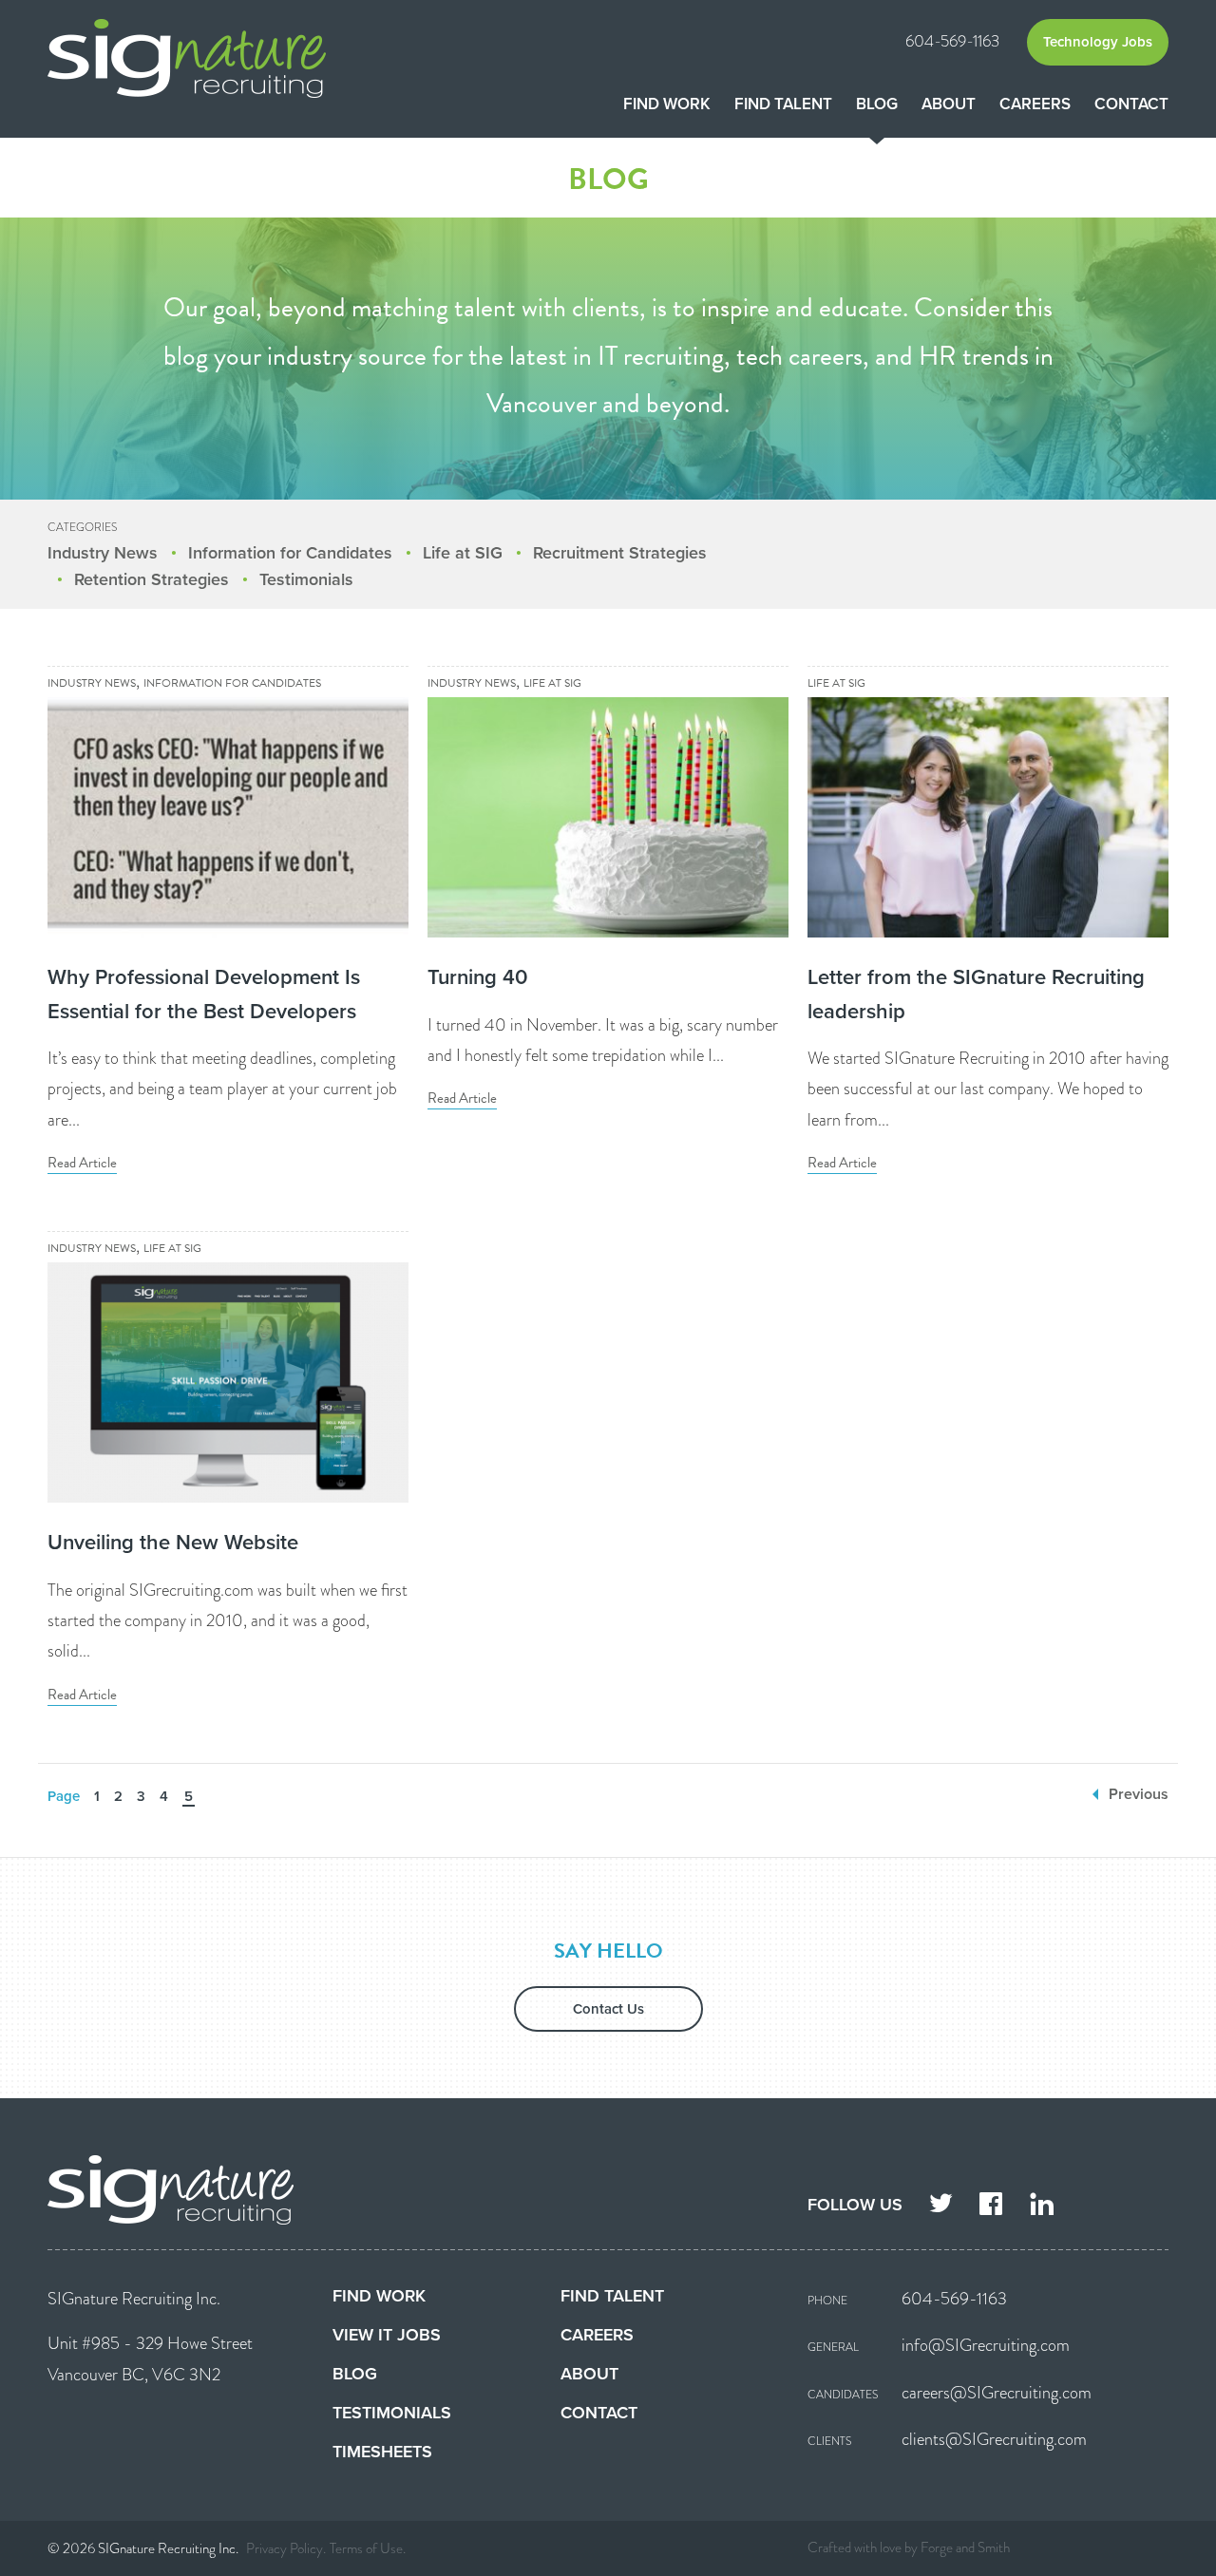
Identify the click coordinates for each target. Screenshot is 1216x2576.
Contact (1131, 104)
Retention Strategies (152, 579)
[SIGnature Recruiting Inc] (228, 58)
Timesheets (382, 2452)
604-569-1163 (952, 41)
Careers (1035, 104)
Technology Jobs (1098, 42)
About (949, 104)
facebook (991, 2207)
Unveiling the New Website (173, 1543)
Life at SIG (463, 553)
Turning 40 (478, 977)
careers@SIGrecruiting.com (997, 2393)
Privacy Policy (285, 2548)
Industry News (103, 553)
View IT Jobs (387, 2335)
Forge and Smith (965, 2548)
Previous (1139, 1794)
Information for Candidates (290, 553)
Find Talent (783, 104)
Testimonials (306, 579)
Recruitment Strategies (620, 553)
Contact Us (608, 2009)
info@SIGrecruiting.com (986, 2345)
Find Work (667, 104)
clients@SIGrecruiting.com (994, 2439)
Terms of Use (366, 2548)
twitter (941, 2207)
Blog (877, 104)
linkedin (1042, 2207)
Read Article (82, 1163)
